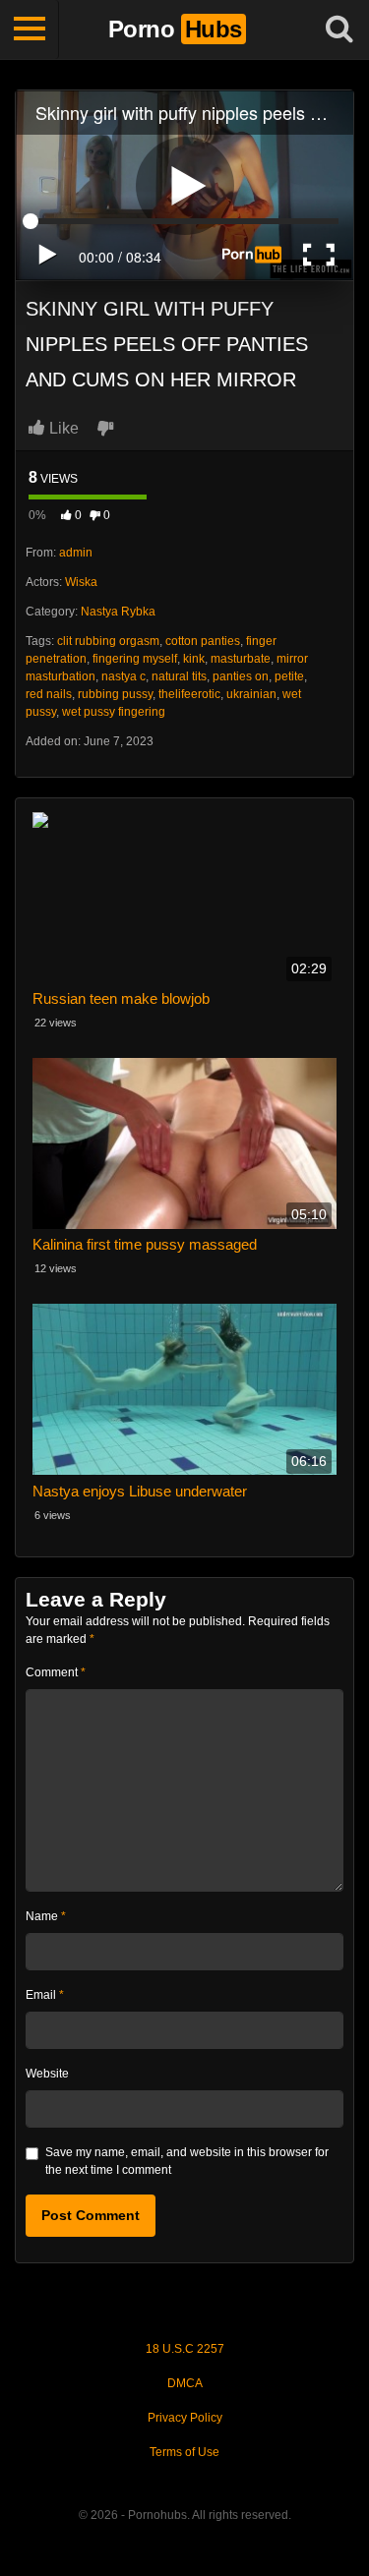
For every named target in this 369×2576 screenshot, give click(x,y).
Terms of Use (184, 2452)
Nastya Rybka (118, 612)
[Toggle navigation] (30, 29)
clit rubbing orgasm (108, 641)
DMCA (185, 2383)
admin (76, 553)
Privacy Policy (185, 2418)
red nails (49, 694)
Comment (56, 1672)
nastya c (123, 676)
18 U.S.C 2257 (185, 2349)
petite (289, 676)
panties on (241, 676)
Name (46, 1916)
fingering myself (135, 659)
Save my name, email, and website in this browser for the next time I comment (187, 2161)
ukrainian (251, 694)
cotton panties (203, 641)
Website (47, 2074)
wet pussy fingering (114, 712)
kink (194, 659)
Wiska (81, 582)
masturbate (241, 659)
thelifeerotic (189, 694)
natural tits (179, 676)
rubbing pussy (115, 694)
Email (45, 1995)
